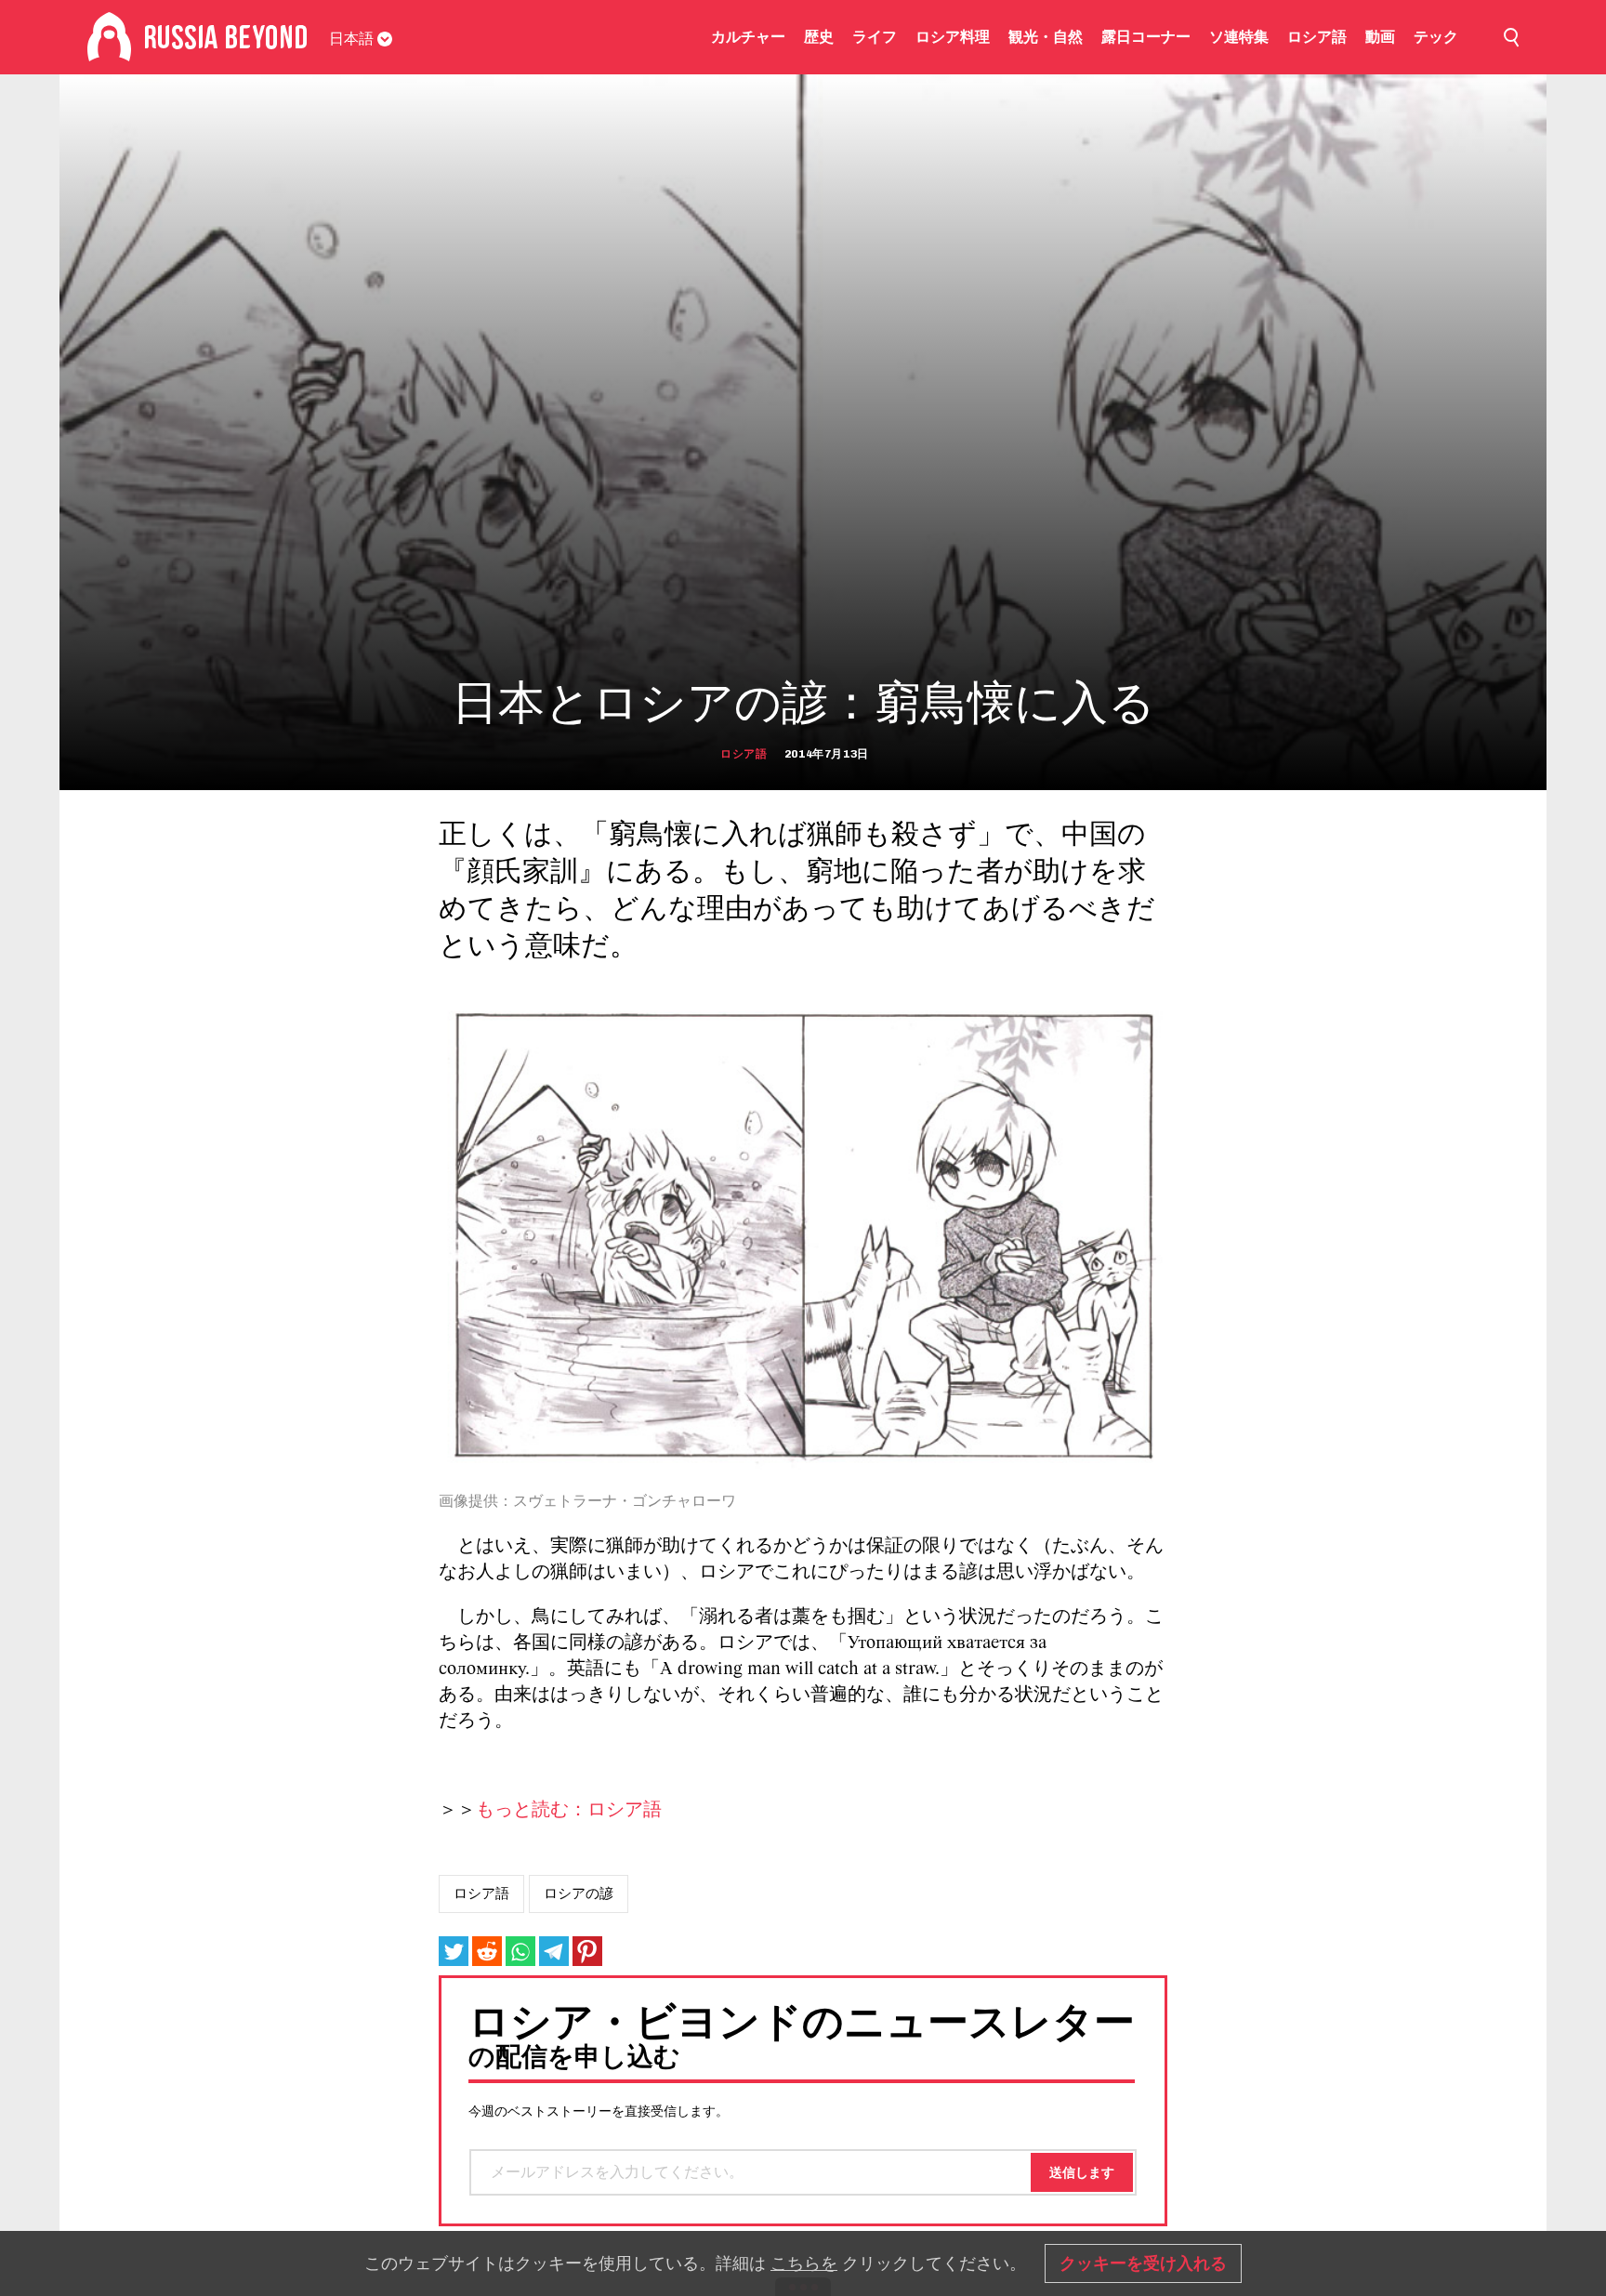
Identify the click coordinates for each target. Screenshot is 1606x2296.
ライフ (875, 37)
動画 (1380, 37)
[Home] (109, 37)
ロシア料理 (953, 37)
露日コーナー (1146, 37)
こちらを (804, 2263)
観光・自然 (1046, 37)
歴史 (819, 37)
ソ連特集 (1239, 37)
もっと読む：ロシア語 (569, 1811)
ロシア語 (1317, 37)
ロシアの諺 (579, 1894)
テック (1436, 37)
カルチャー (748, 37)
